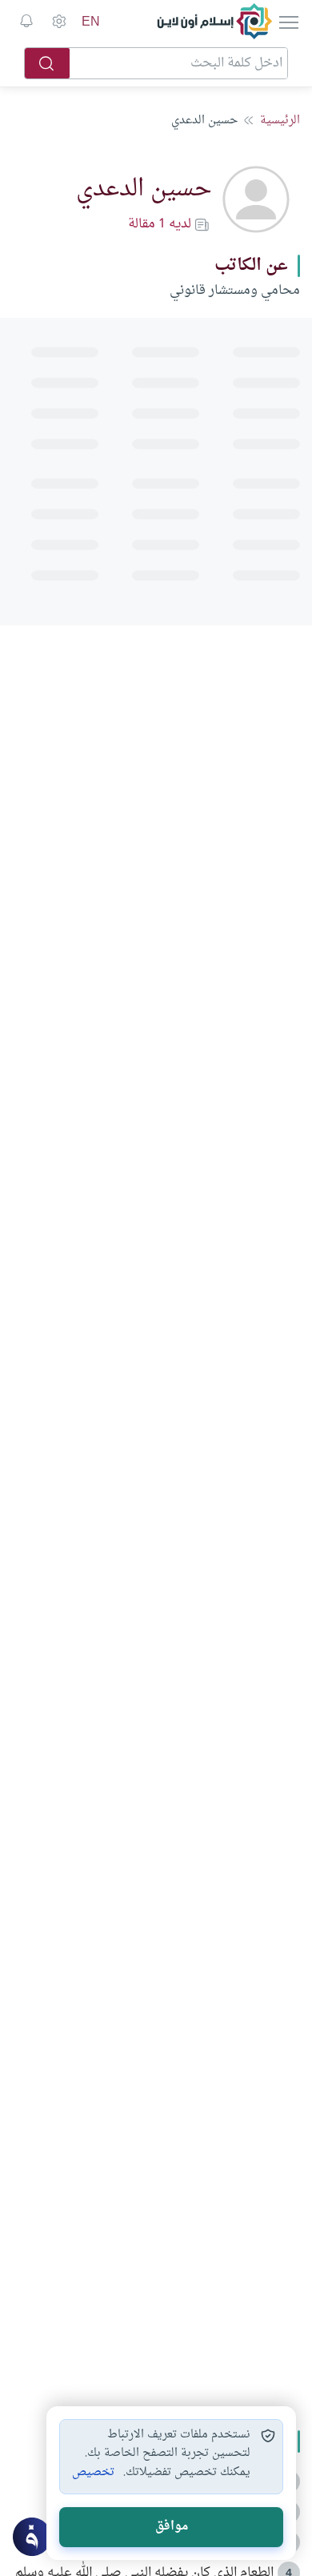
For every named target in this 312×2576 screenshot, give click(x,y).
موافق (172, 2527)
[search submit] (47, 63)
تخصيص (93, 2473)
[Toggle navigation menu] (287, 22)
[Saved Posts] (26, 22)
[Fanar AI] (32, 2537)
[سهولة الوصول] (58, 22)
